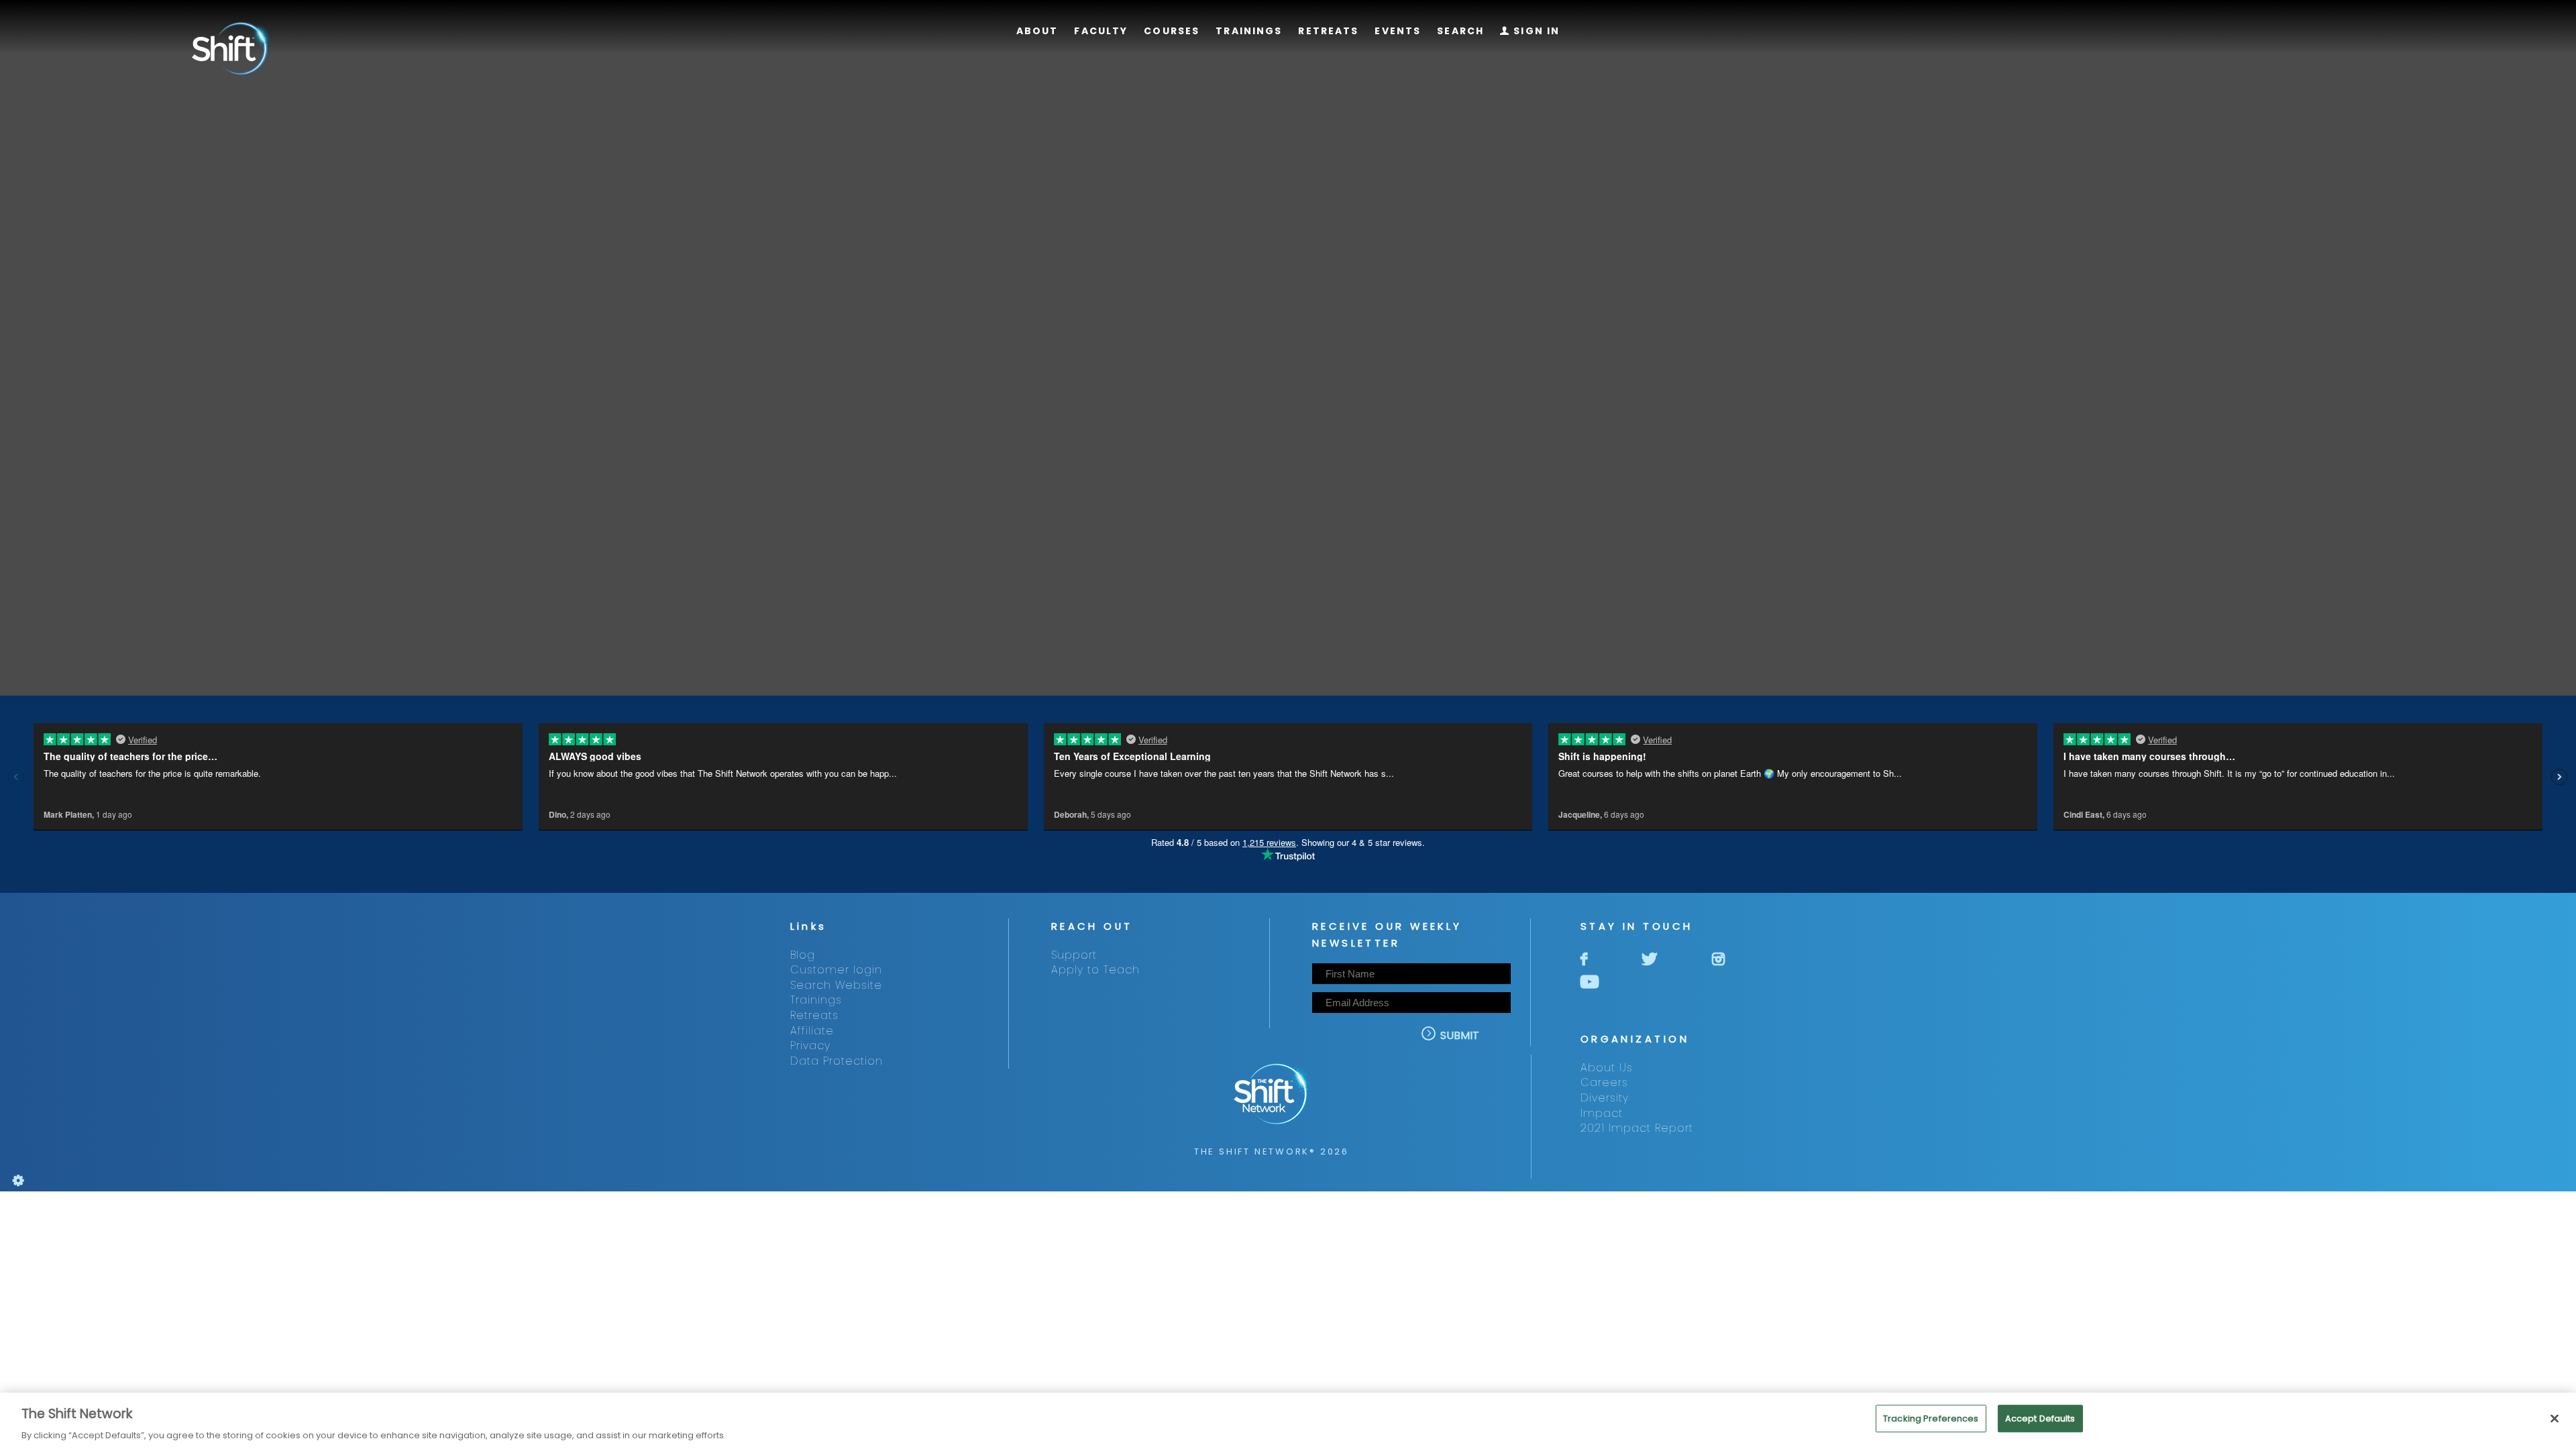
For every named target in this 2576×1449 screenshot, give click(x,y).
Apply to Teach (1095, 970)
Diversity (1605, 1098)
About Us (1607, 1068)
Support (1074, 955)
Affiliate (812, 1031)
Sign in (1530, 31)
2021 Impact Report (1637, 1128)
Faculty (1101, 31)
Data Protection (837, 1061)
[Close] (2555, 1418)
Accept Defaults (2040, 1418)
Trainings (1249, 31)
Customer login (836, 970)
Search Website (836, 985)
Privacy (810, 1045)
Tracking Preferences (1931, 1418)
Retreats (1328, 31)
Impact (1602, 1113)
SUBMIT (1453, 1035)
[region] (1288, 1421)
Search (1460, 31)
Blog (803, 955)
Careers (1604, 1082)
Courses (1172, 31)
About (1037, 31)
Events (1398, 31)
